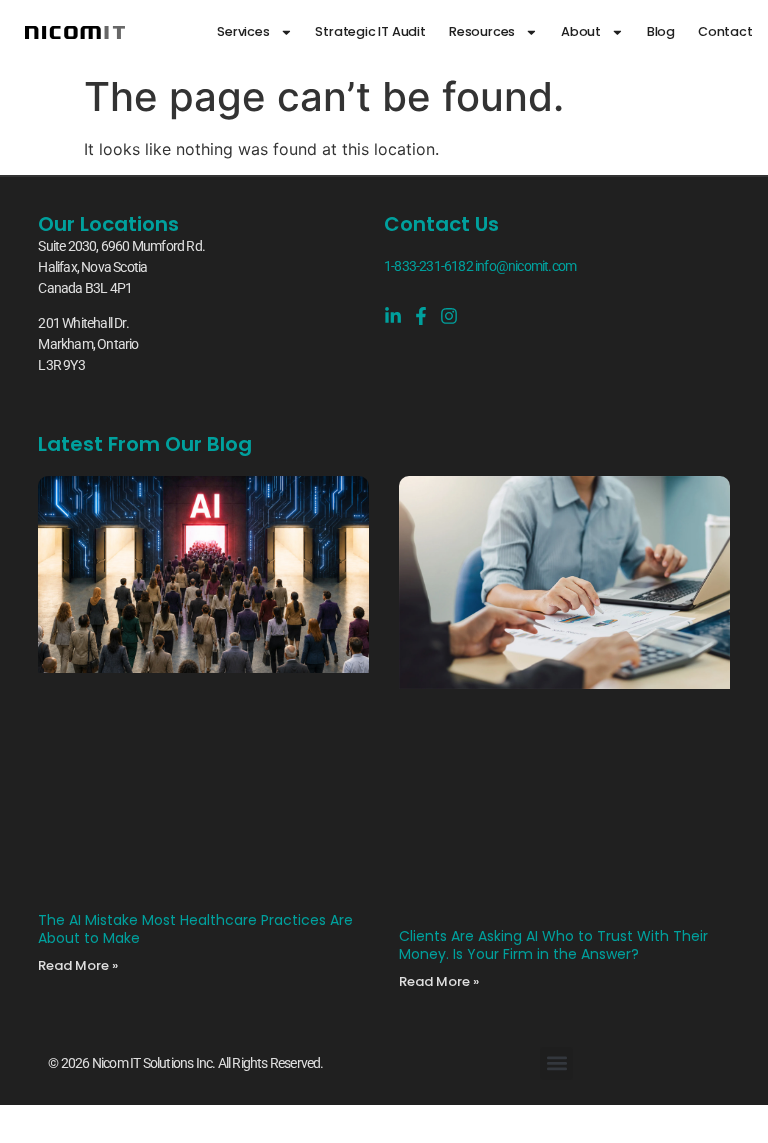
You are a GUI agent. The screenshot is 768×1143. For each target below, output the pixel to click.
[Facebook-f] (421, 316)
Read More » (78, 965)
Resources (482, 31)
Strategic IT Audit (370, 31)
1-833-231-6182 (428, 266)
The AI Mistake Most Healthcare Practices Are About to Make (195, 929)
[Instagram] (449, 316)
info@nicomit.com (525, 266)
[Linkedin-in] (393, 316)
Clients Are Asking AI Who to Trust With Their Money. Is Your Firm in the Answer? (553, 945)
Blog (661, 31)
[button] (556, 1063)
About (581, 31)
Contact (725, 31)
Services (243, 31)
